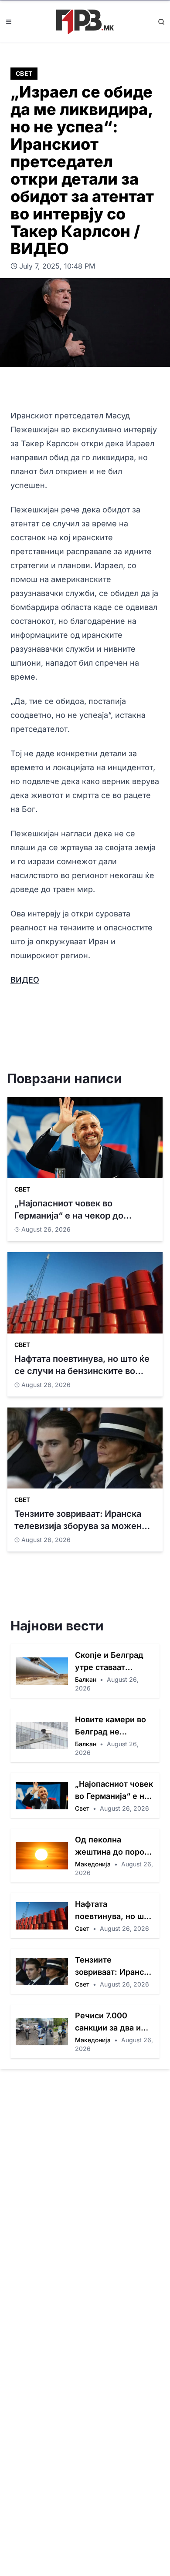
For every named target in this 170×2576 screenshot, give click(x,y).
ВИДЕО (25, 980)
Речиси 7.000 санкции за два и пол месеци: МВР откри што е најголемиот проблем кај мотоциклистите (109, 2022)
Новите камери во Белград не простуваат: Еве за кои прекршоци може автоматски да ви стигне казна (112, 1726)
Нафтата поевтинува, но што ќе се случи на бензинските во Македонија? (114, 1911)
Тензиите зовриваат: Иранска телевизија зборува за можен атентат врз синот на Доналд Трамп (114, 1967)
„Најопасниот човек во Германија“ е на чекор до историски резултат (114, 1791)
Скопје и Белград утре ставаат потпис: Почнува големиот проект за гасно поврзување (114, 1662)
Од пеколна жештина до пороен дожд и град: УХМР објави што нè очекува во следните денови (114, 1847)
